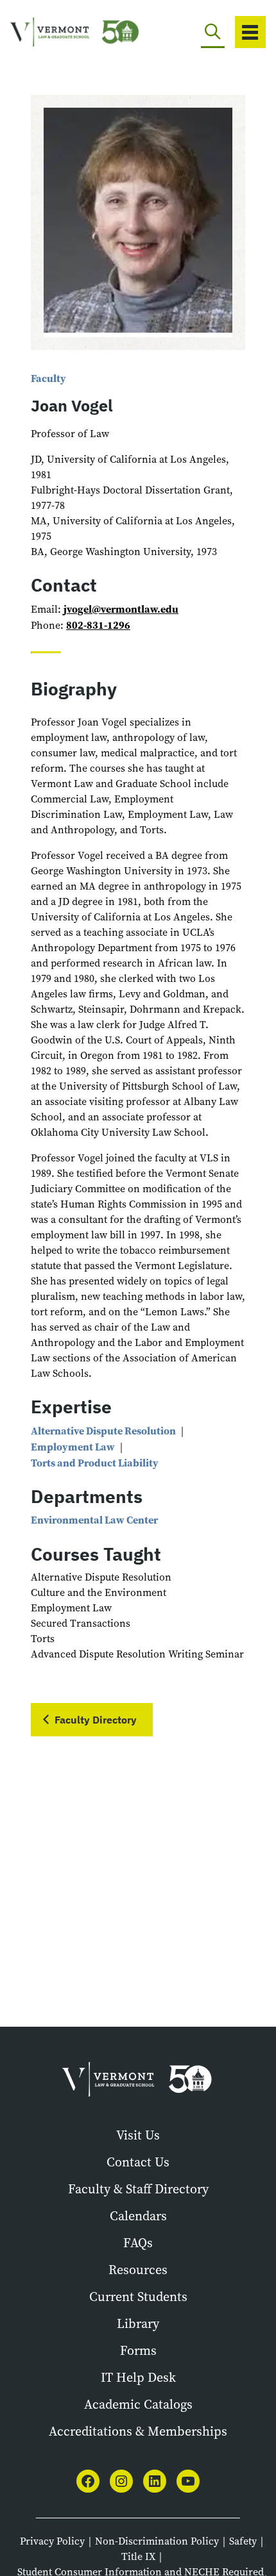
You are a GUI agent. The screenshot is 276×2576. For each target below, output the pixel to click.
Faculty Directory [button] (96, 1720)
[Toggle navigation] (250, 32)
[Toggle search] (213, 32)
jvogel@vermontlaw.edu (121, 609)
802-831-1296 (98, 625)
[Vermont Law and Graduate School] (61, 32)
